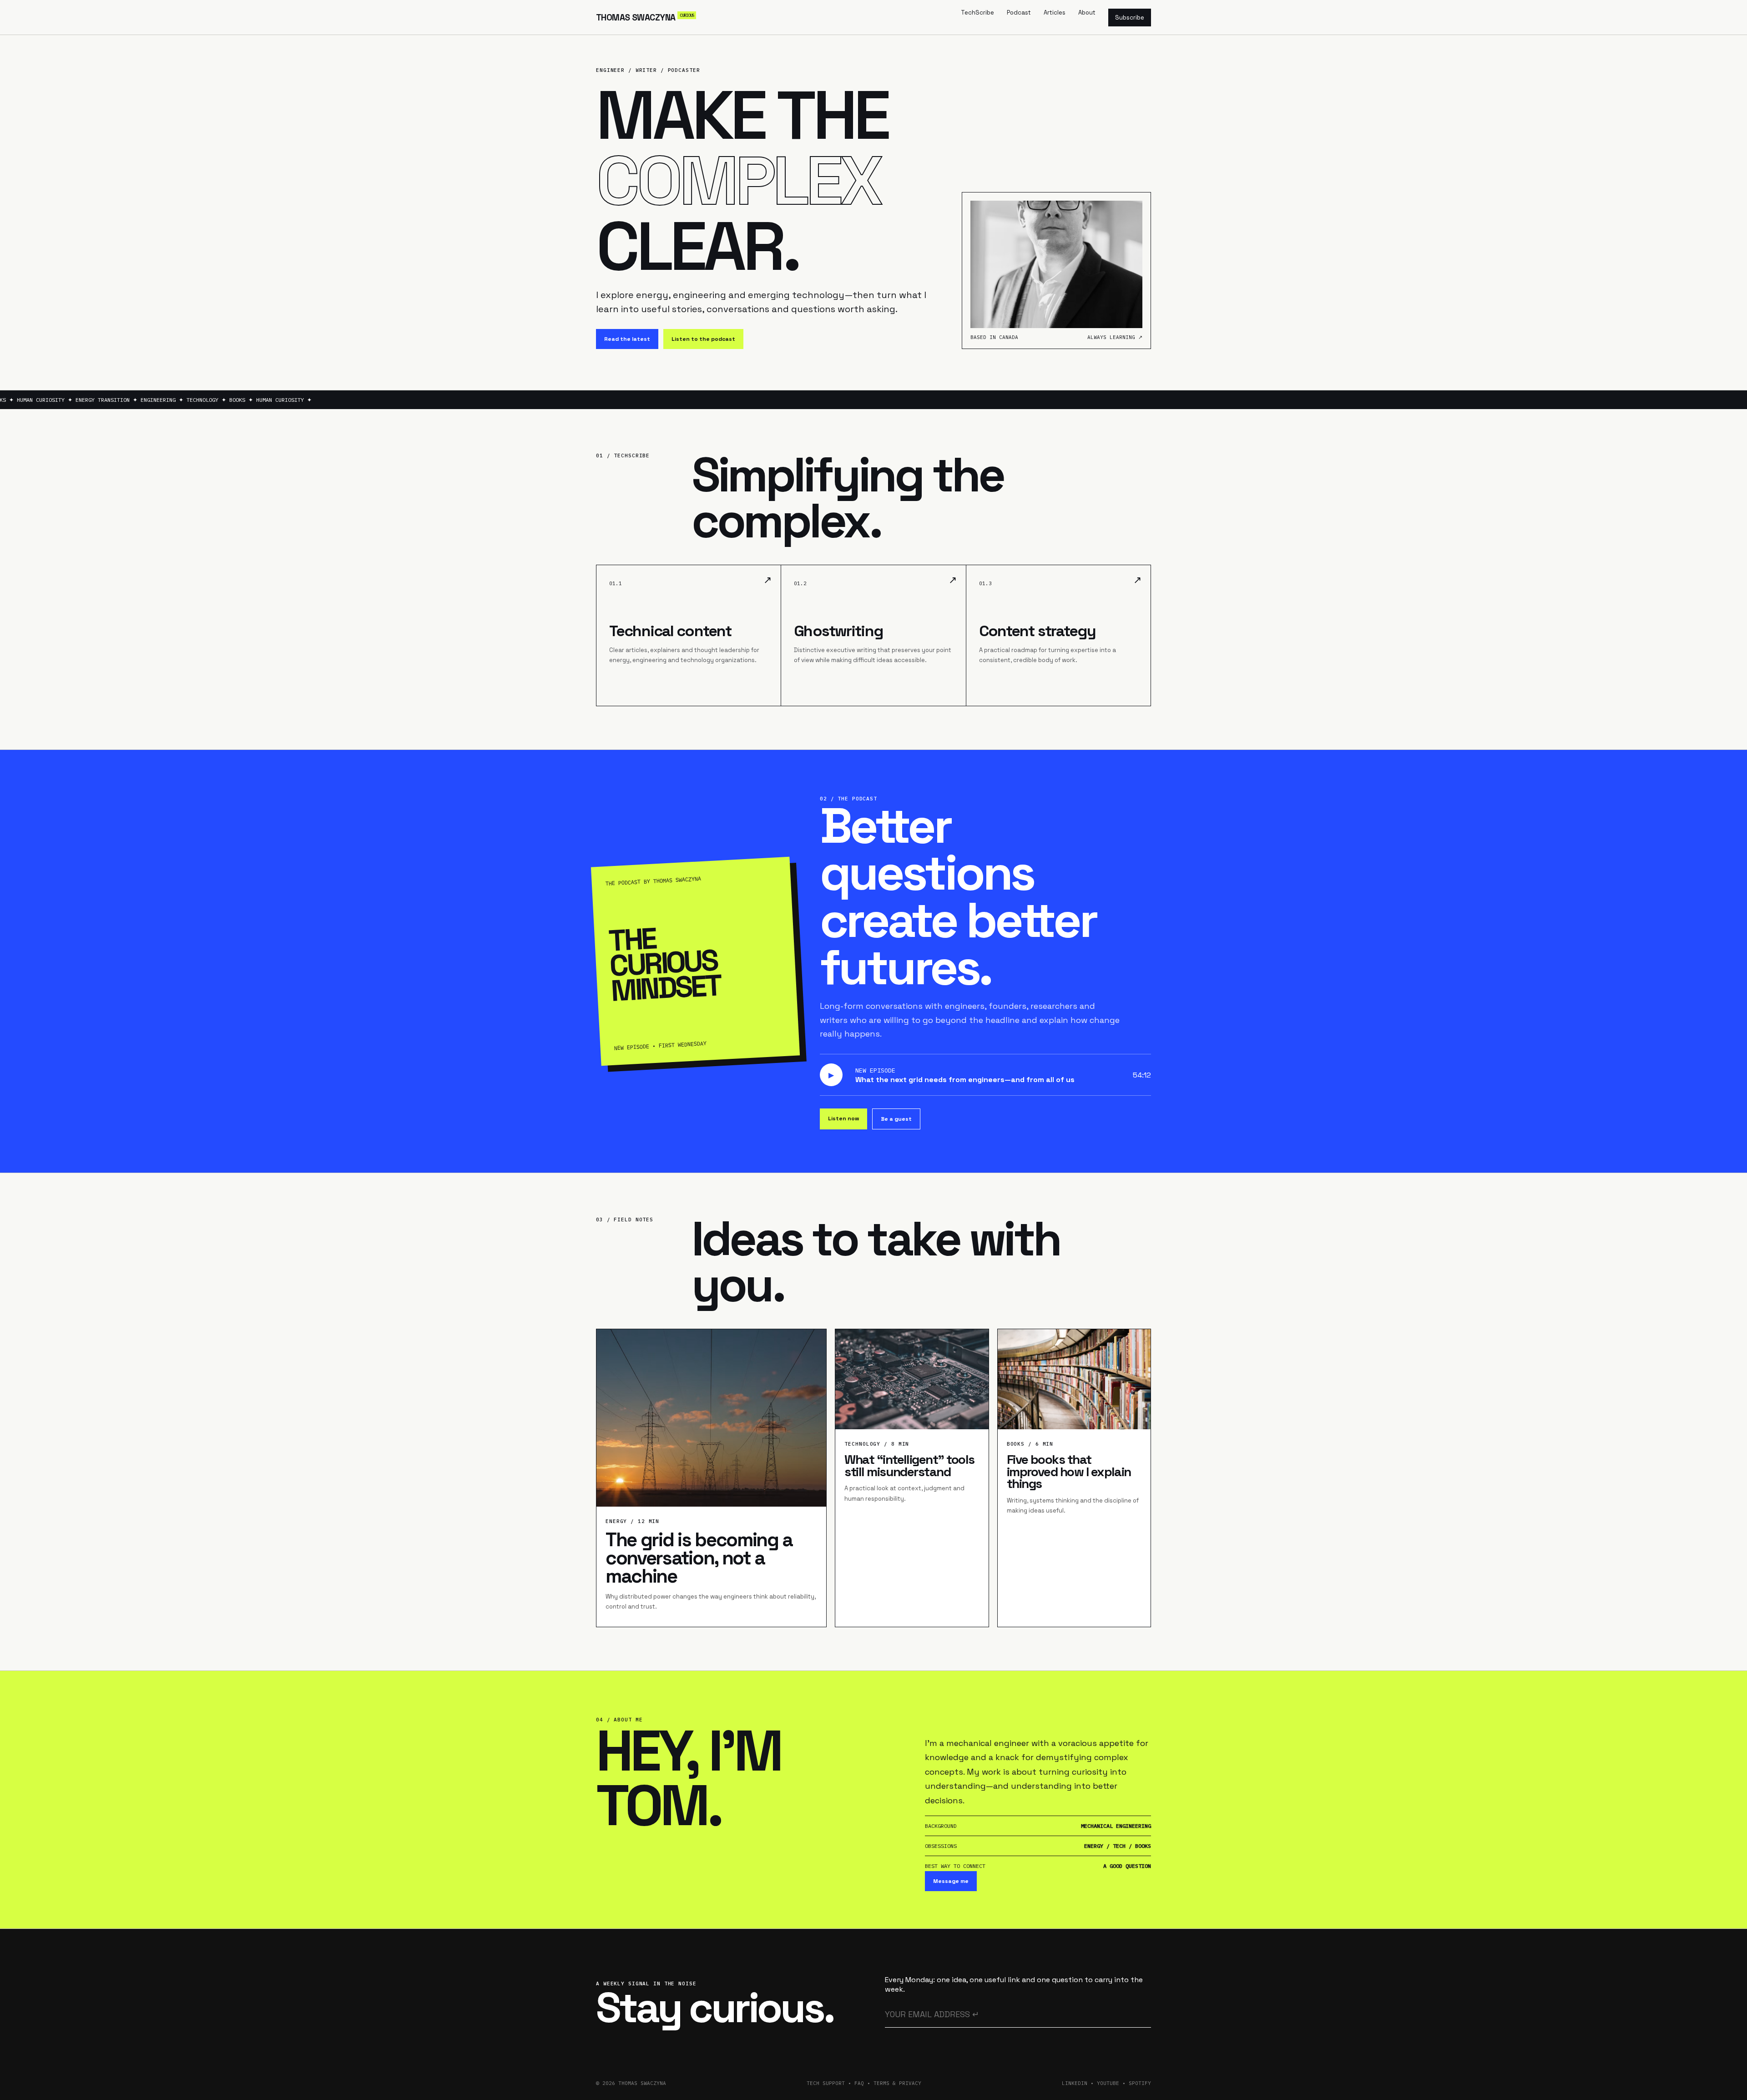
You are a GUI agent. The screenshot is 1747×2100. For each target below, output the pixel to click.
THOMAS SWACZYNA (645, 18)
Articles (1055, 13)
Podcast (1019, 13)
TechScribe (977, 13)
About (1087, 13)
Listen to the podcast (703, 339)
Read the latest (627, 339)
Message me (951, 1881)
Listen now (843, 1118)
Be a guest (896, 1119)
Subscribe (1130, 18)
